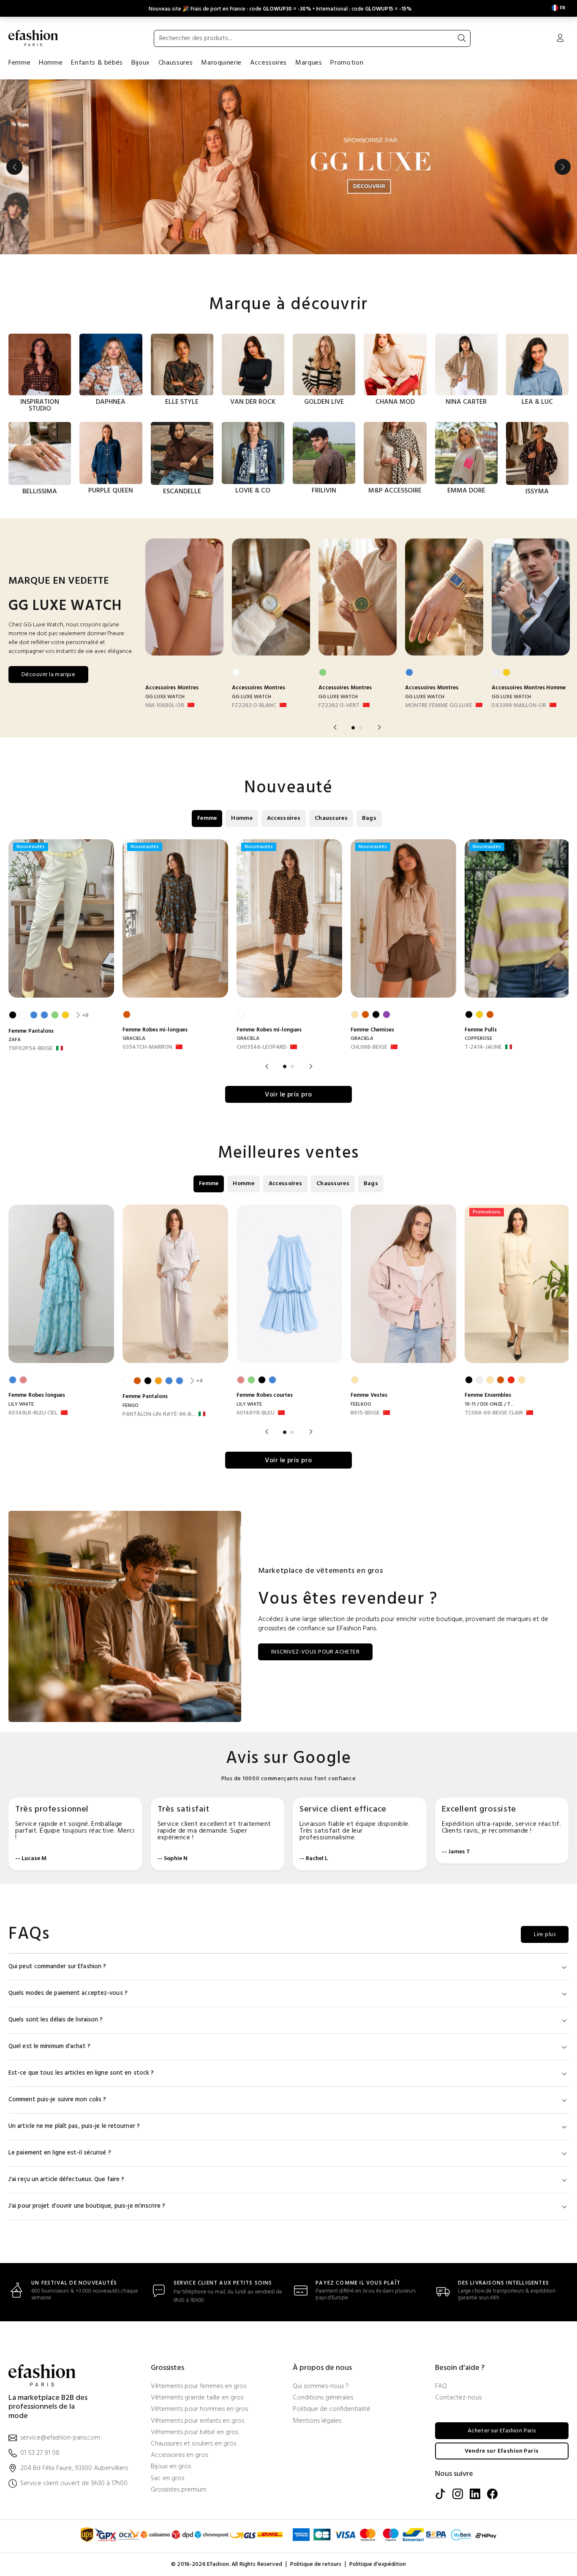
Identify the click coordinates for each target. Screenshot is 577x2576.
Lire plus (545, 1935)
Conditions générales (323, 2398)
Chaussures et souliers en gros (193, 2444)
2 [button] (361, 728)
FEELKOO (361, 1404)
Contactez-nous (458, 2398)
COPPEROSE (478, 1039)
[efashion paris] (33, 38)
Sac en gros (167, 2479)
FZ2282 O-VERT (339, 706)
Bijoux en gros (171, 2467)
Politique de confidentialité (332, 2409)
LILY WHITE (21, 1404)
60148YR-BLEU (256, 1413)
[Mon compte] (560, 39)
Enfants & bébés (97, 63)
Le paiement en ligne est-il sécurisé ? (60, 2153)
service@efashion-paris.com (60, 2438)
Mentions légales (317, 2421)
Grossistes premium (179, 2490)
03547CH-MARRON (147, 1047)
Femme (19, 63)
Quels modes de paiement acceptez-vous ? (68, 1993)
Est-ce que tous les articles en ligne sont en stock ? (81, 2073)
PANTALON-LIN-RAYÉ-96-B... (159, 1414)
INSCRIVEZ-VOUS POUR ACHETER (315, 1652)
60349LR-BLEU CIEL (33, 1413)
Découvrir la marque (48, 675)
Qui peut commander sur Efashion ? (57, 1967)
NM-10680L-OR (165, 706)
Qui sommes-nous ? (321, 2387)
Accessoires (268, 63)
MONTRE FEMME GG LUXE (439, 706)
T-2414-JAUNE (483, 1047)
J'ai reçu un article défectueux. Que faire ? (66, 2180)
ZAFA (15, 1040)
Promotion (347, 63)
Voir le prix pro (288, 1095)
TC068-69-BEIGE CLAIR (494, 1413)
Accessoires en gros (179, 2455)
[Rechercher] (462, 38)
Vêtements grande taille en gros (197, 2398)
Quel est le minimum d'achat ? (49, 2047)
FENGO (131, 1406)
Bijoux (141, 63)
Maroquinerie (221, 63)
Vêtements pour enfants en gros (197, 2421)
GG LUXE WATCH (165, 697)
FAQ (441, 2387)
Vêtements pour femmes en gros (199, 2387)
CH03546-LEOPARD (262, 1047)
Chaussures (176, 63)
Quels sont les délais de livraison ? (56, 2020)
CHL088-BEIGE (369, 1047)
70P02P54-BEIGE (31, 1049)
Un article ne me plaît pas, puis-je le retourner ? (74, 2126)
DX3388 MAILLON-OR (519, 706)
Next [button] (563, 167)
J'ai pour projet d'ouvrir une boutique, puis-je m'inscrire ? (87, 2206)
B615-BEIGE (365, 1413)
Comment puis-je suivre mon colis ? (57, 2100)
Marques (309, 63)
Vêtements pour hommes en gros (199, 2409)
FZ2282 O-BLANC (254, 706)
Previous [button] (14, 167)
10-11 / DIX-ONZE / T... (489, 1404)
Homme (51, 63)
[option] (288, 167)
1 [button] (353, 728)
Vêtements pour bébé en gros (195, 2433)
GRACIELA (134, 1039)
